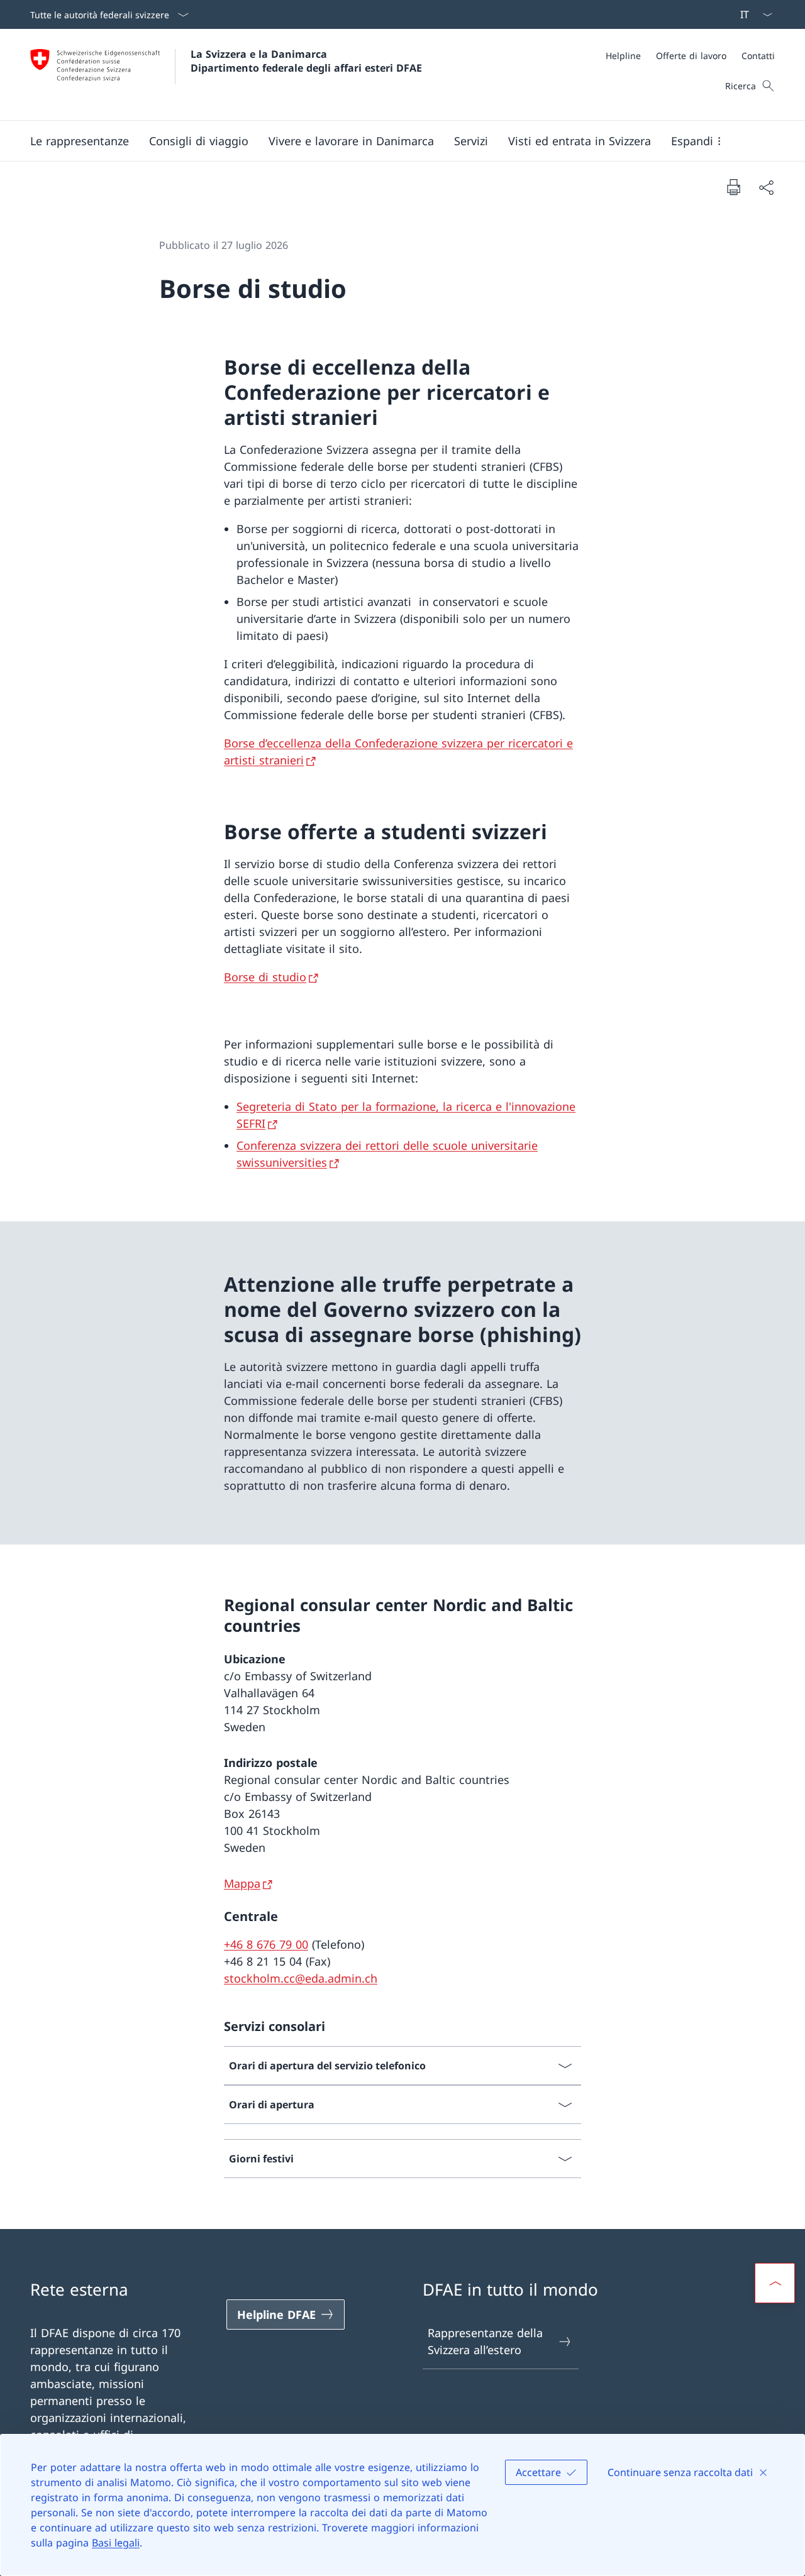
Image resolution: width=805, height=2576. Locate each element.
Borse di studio (265, 977)
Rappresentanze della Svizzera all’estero (485, 2341)
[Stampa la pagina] (733, 187)
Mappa (242, 1883)
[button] (80, 141)
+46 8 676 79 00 (266, 1944)
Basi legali (116, 2543)
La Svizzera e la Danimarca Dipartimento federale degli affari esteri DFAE (306, 61)
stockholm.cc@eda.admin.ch (301, 1978)
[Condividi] (766, 187)
